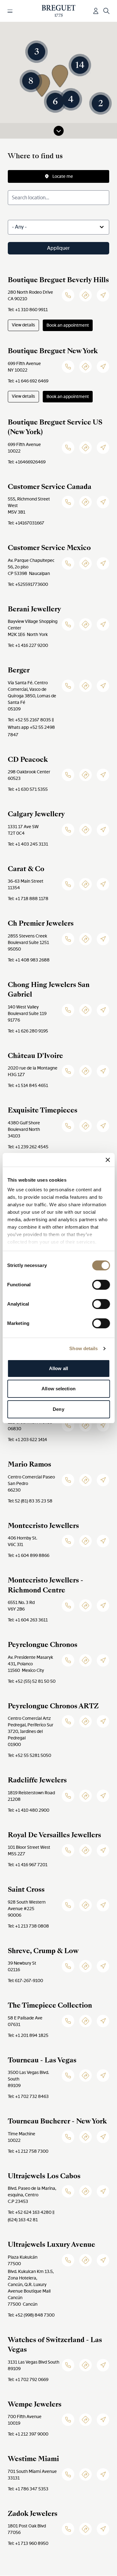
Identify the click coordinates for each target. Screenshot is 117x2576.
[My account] (96, 11)
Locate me (63, 176)
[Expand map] (59, 131)
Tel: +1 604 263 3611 (28, 1620)
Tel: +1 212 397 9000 (28, 2434)
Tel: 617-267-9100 (25, 1981)
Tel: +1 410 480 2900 (29, 1810)
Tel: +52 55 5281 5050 (29, 1755)
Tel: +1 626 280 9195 (28, 1031)
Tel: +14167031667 (26, 523)
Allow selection (58, 1389)
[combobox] (58, 227)
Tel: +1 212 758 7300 (28, 2151)
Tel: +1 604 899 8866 (29, 1555)
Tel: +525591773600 (28, 584)
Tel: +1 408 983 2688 (29, 960)
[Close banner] (108, 1160)
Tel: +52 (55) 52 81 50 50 (32, 1681)
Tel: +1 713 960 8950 (28, 2543)
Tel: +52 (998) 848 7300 (31, 2315)
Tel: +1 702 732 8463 (28, 2096)
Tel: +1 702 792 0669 (28, 2379)
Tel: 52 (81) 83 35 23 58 (30, 1501)
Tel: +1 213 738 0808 (28, 1926)
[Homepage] (58, 11)
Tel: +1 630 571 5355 (28, 789)
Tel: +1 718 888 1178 (28, 899)
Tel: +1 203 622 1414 (27, 1440)
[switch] (101, 1285)
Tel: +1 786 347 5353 (28, 2489)
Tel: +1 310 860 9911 (28, 310)
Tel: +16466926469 (27, 462)
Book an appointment (68, 325)
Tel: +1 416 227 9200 (28, 645)
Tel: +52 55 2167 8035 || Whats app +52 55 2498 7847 (31, 727)
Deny (58, 1409)
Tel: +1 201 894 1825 (28, 2035)
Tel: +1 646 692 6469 (28, 381)
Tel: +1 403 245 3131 (28, 844)
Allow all (58, 1368)
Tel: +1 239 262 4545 (28, 1147)
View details (23, 325)
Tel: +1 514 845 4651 (28, 1085)
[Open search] (106, 11)
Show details (83, 1348)
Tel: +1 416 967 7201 (28, 1865)
